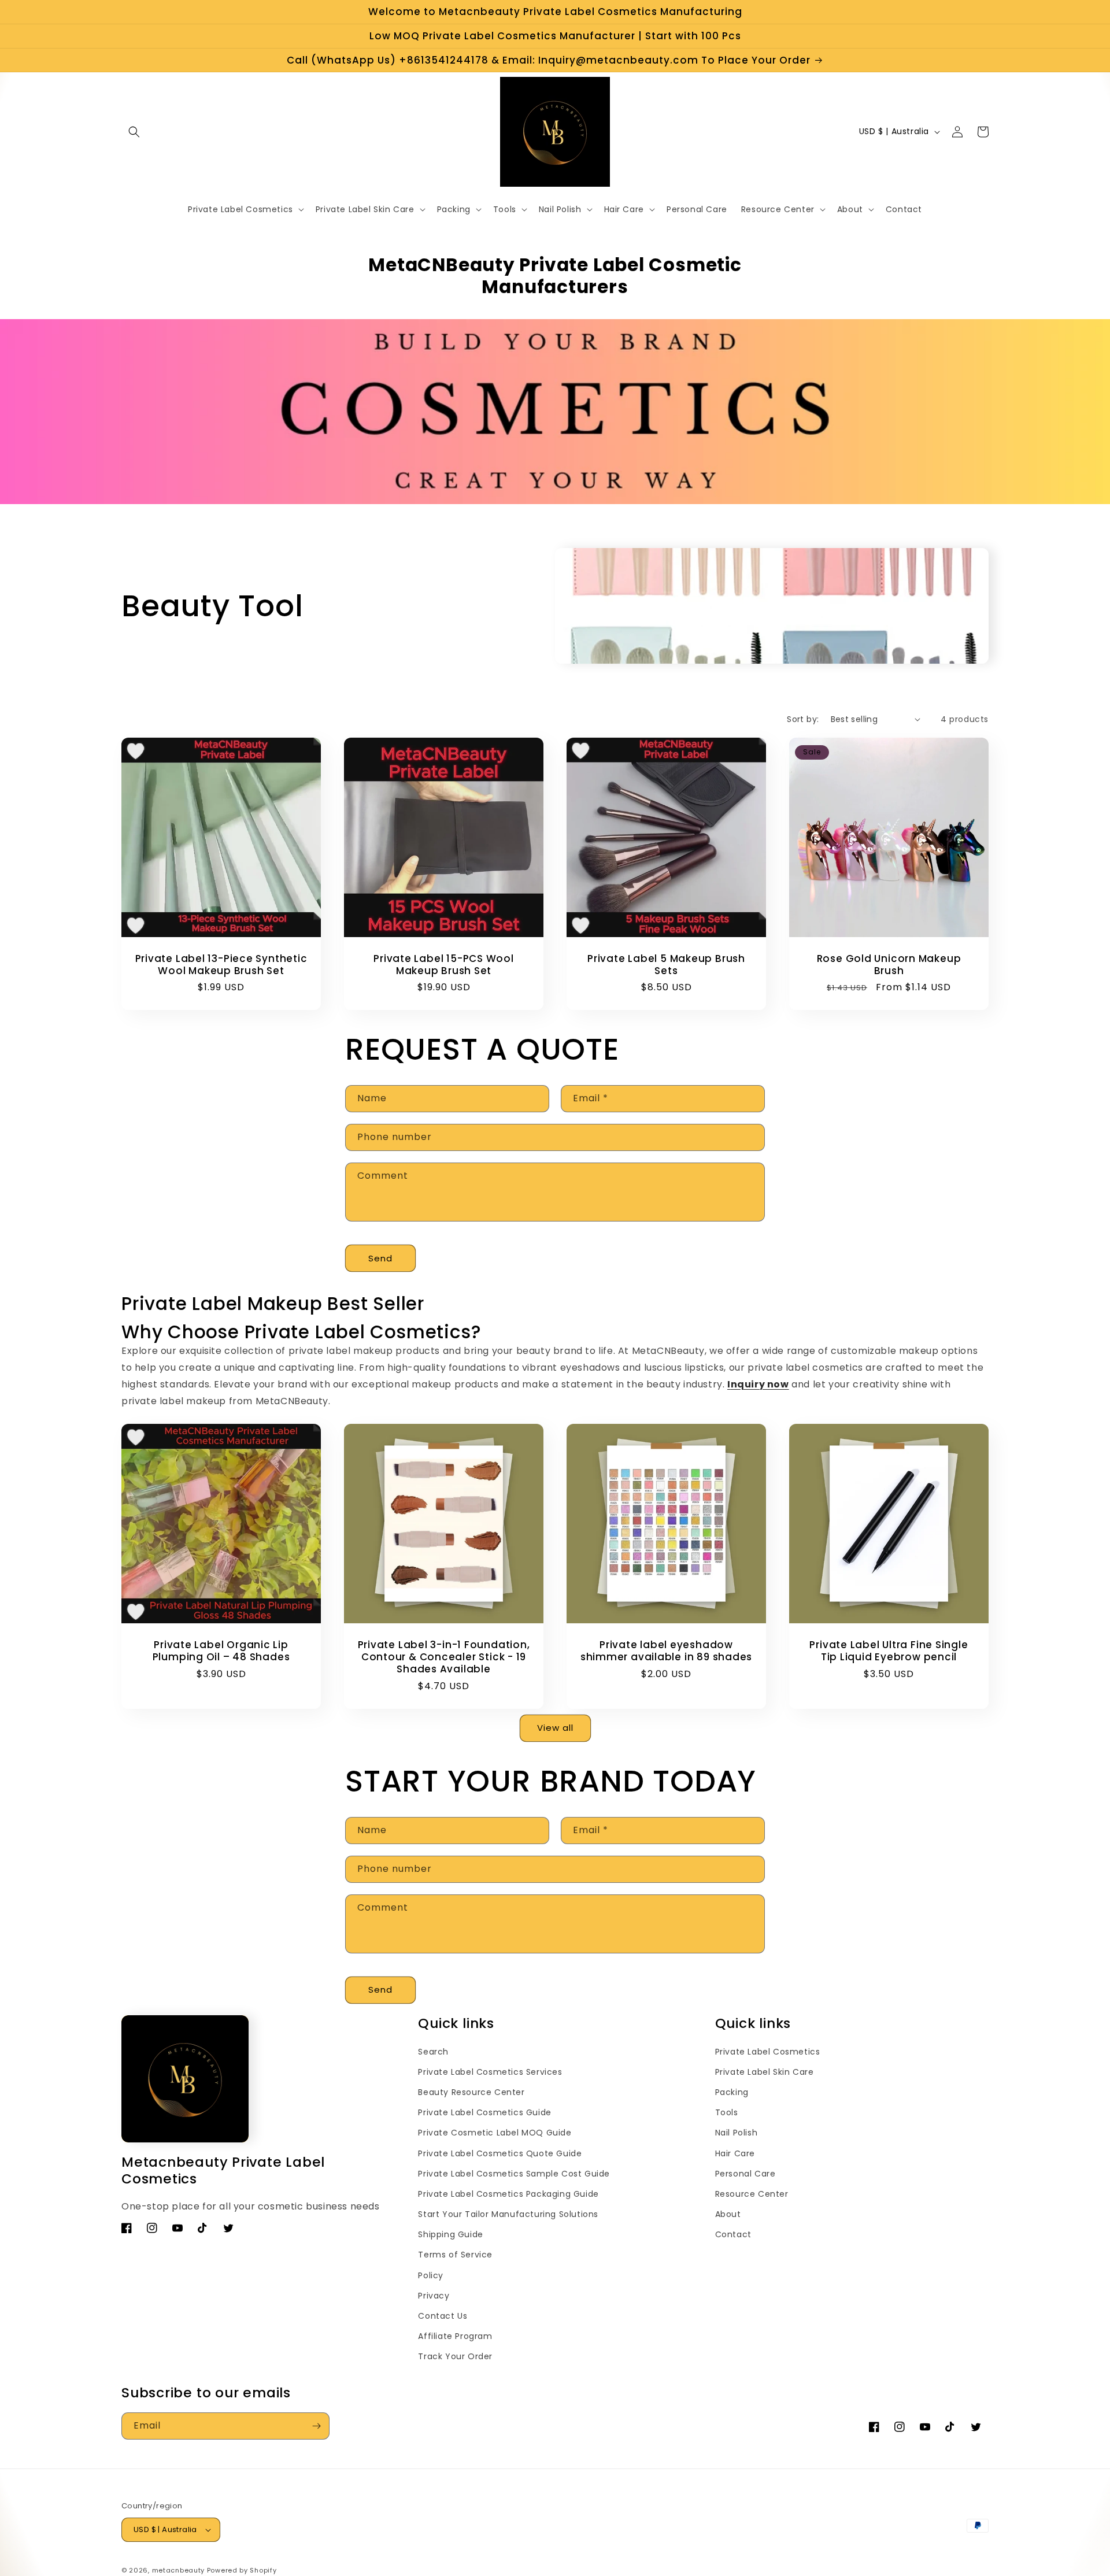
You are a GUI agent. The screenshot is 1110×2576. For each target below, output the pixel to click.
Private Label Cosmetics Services (490, 2072)
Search (433, 2052)
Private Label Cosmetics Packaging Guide (508, 2194)
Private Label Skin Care (765, 2072)
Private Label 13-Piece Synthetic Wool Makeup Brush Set (221, 965)
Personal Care (745, 2174)
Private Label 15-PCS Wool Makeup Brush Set (444, 965)
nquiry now (760, 1384)
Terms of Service (455, 2255)
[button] (134, 132)
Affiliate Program (455, 2336)
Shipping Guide (450, 2234)
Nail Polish (737, 2133)
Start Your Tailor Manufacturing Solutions (508, 2214)
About (728, 2214)
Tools (727, 2112)
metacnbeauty (178, 2570)
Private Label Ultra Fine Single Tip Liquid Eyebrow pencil (889, 1651)
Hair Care (735, 2153)
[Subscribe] (316, 2426)
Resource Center (752, 2194)
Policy (431, 2275)
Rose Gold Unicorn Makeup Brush (889, 965)
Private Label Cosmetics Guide (484, 2112)
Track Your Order (455, 2356)
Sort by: (803, 719)
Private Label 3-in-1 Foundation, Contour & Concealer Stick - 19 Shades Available (444, 1657)
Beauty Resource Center (471, 2092)
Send (380, 1258)
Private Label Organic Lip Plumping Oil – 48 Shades (221, 1651)
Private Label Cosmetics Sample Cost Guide (514, 2174)
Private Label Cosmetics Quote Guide (500, 2153)
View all (555, 1728)
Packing (732, 2092)
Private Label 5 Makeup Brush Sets (666, 965)
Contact (733, 2234)
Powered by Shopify (242, 2570)
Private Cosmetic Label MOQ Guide (495, 2133)
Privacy (434, 2296)
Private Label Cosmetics (768, 2052)
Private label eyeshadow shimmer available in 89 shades (666, 1651)
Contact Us (443, 2316)
